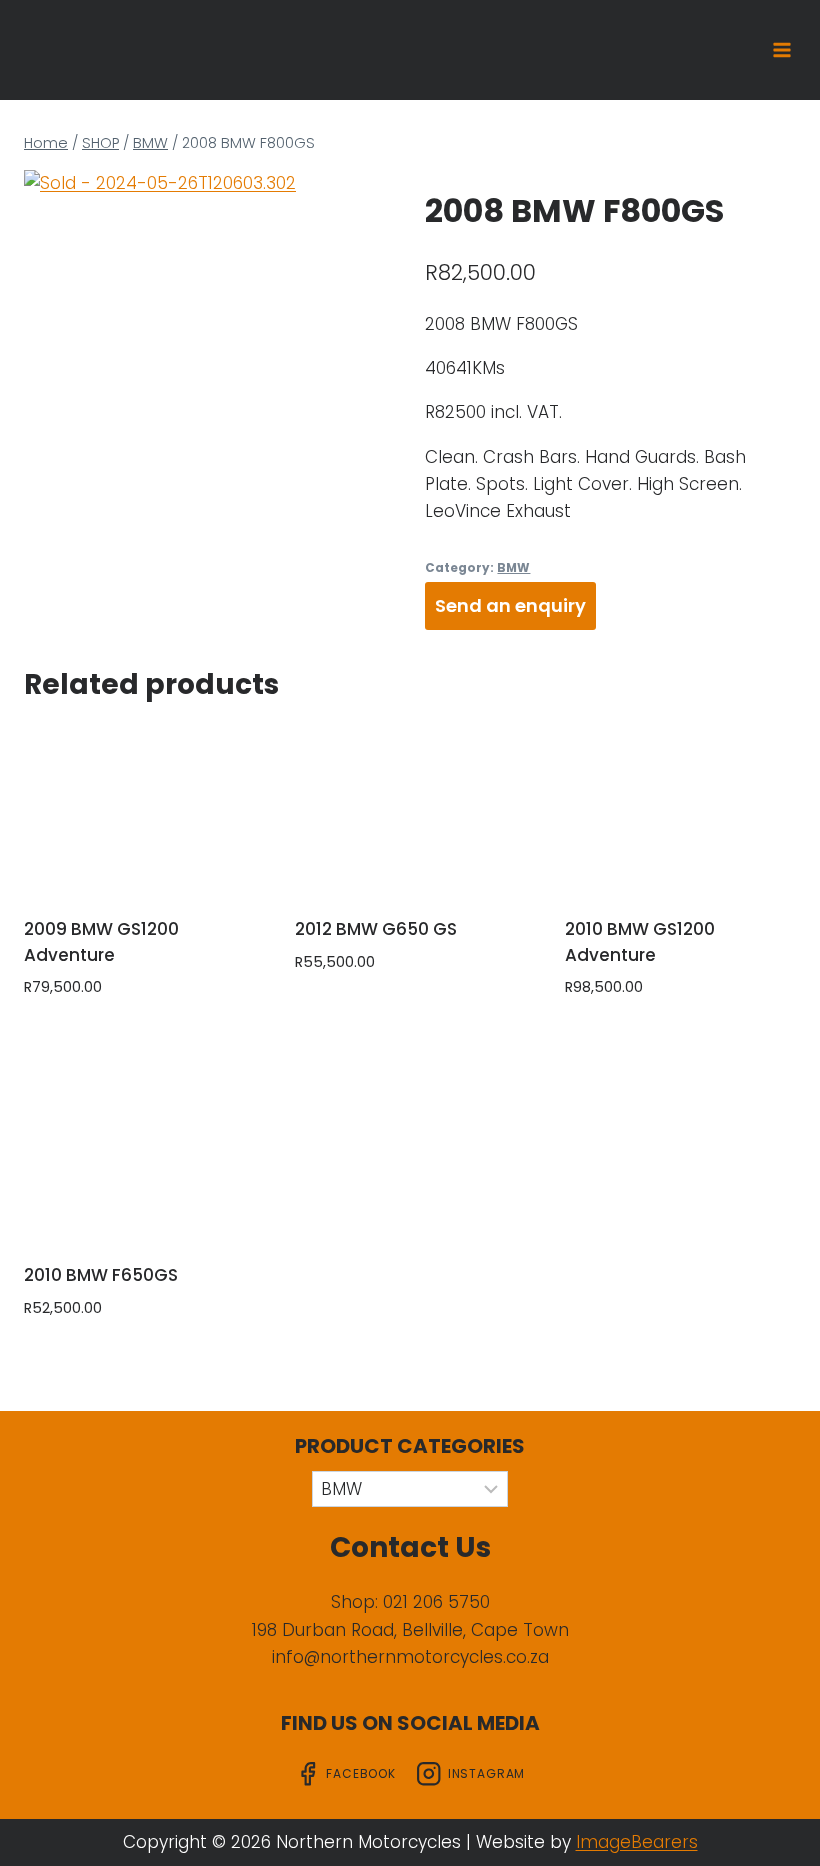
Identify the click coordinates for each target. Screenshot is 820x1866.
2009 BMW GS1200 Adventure (101, 942)
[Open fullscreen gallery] (375, 424)
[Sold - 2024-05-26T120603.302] (209, 307)
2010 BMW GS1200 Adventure (640, 942)
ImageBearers (637, 1842)
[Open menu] (781, 49)
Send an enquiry (510, 605)
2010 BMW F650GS (101, 1275)
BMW (513, 568)
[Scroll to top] (772, 1828)
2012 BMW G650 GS (376, 929)
